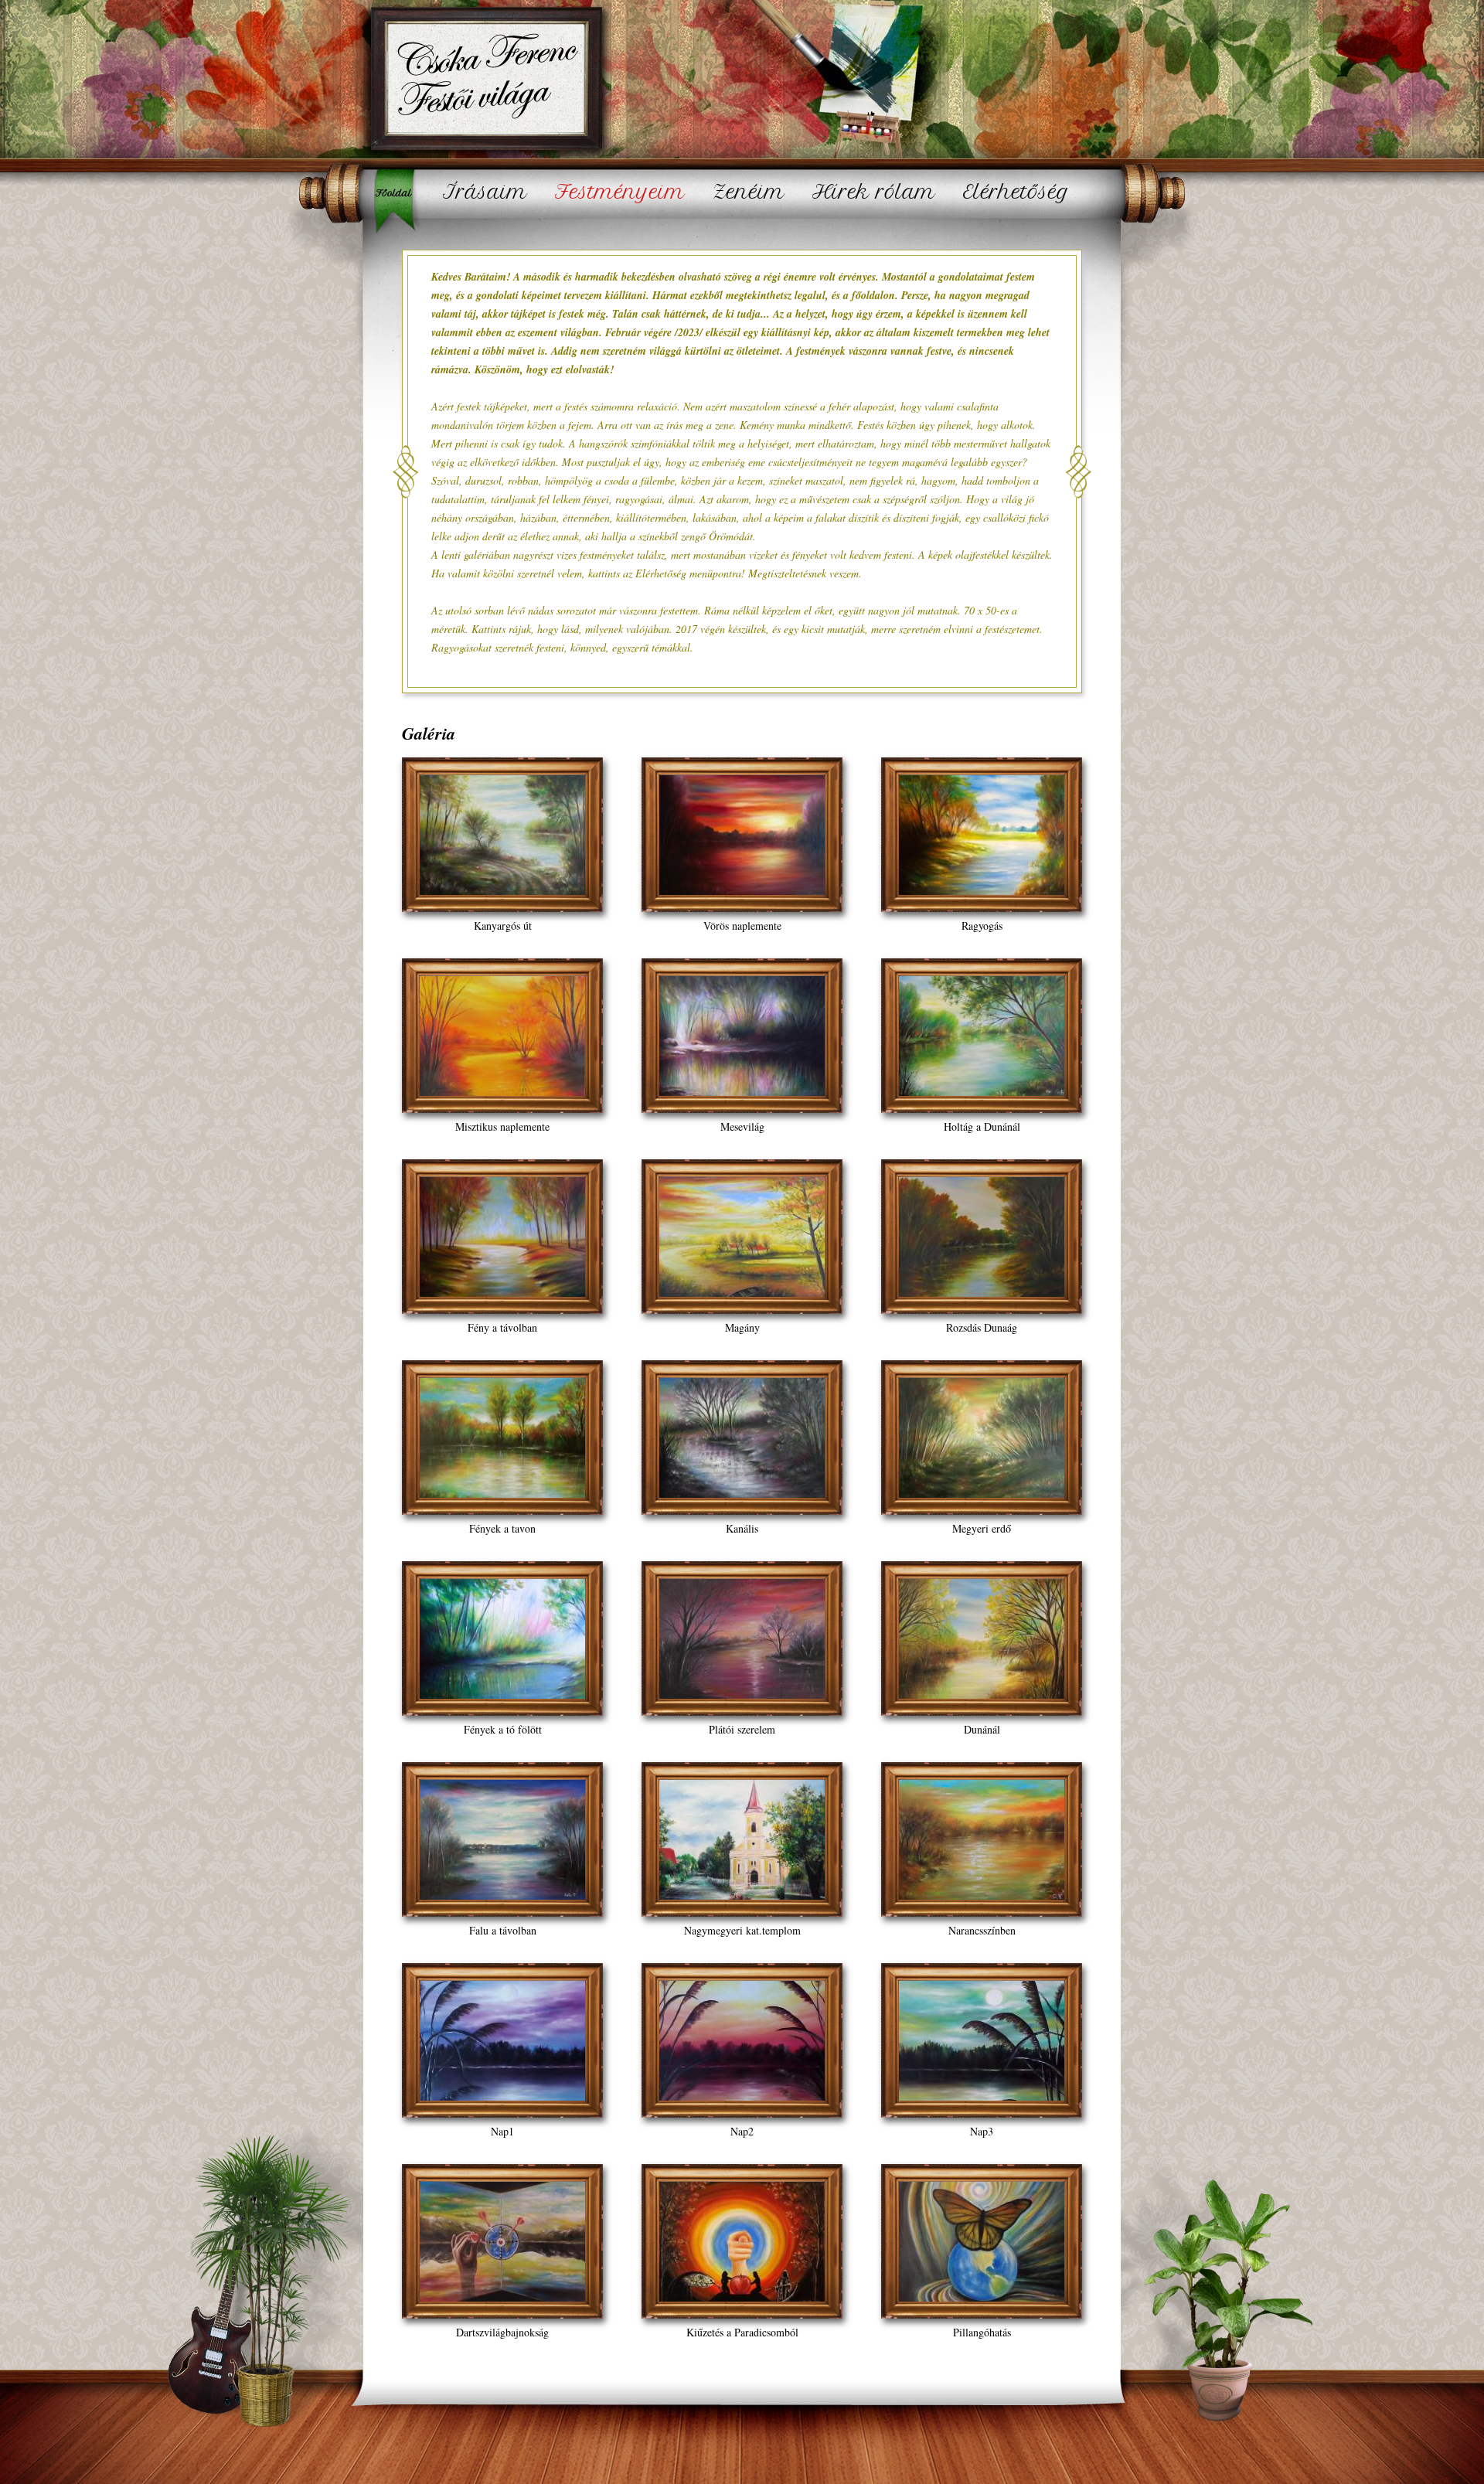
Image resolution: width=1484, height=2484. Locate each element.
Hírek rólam (874, 192)
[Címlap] (485, 82)
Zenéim (749, 192)
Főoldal (398, 201)
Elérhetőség (1016, 192)
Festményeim (620, 192)
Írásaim (485, 192)
